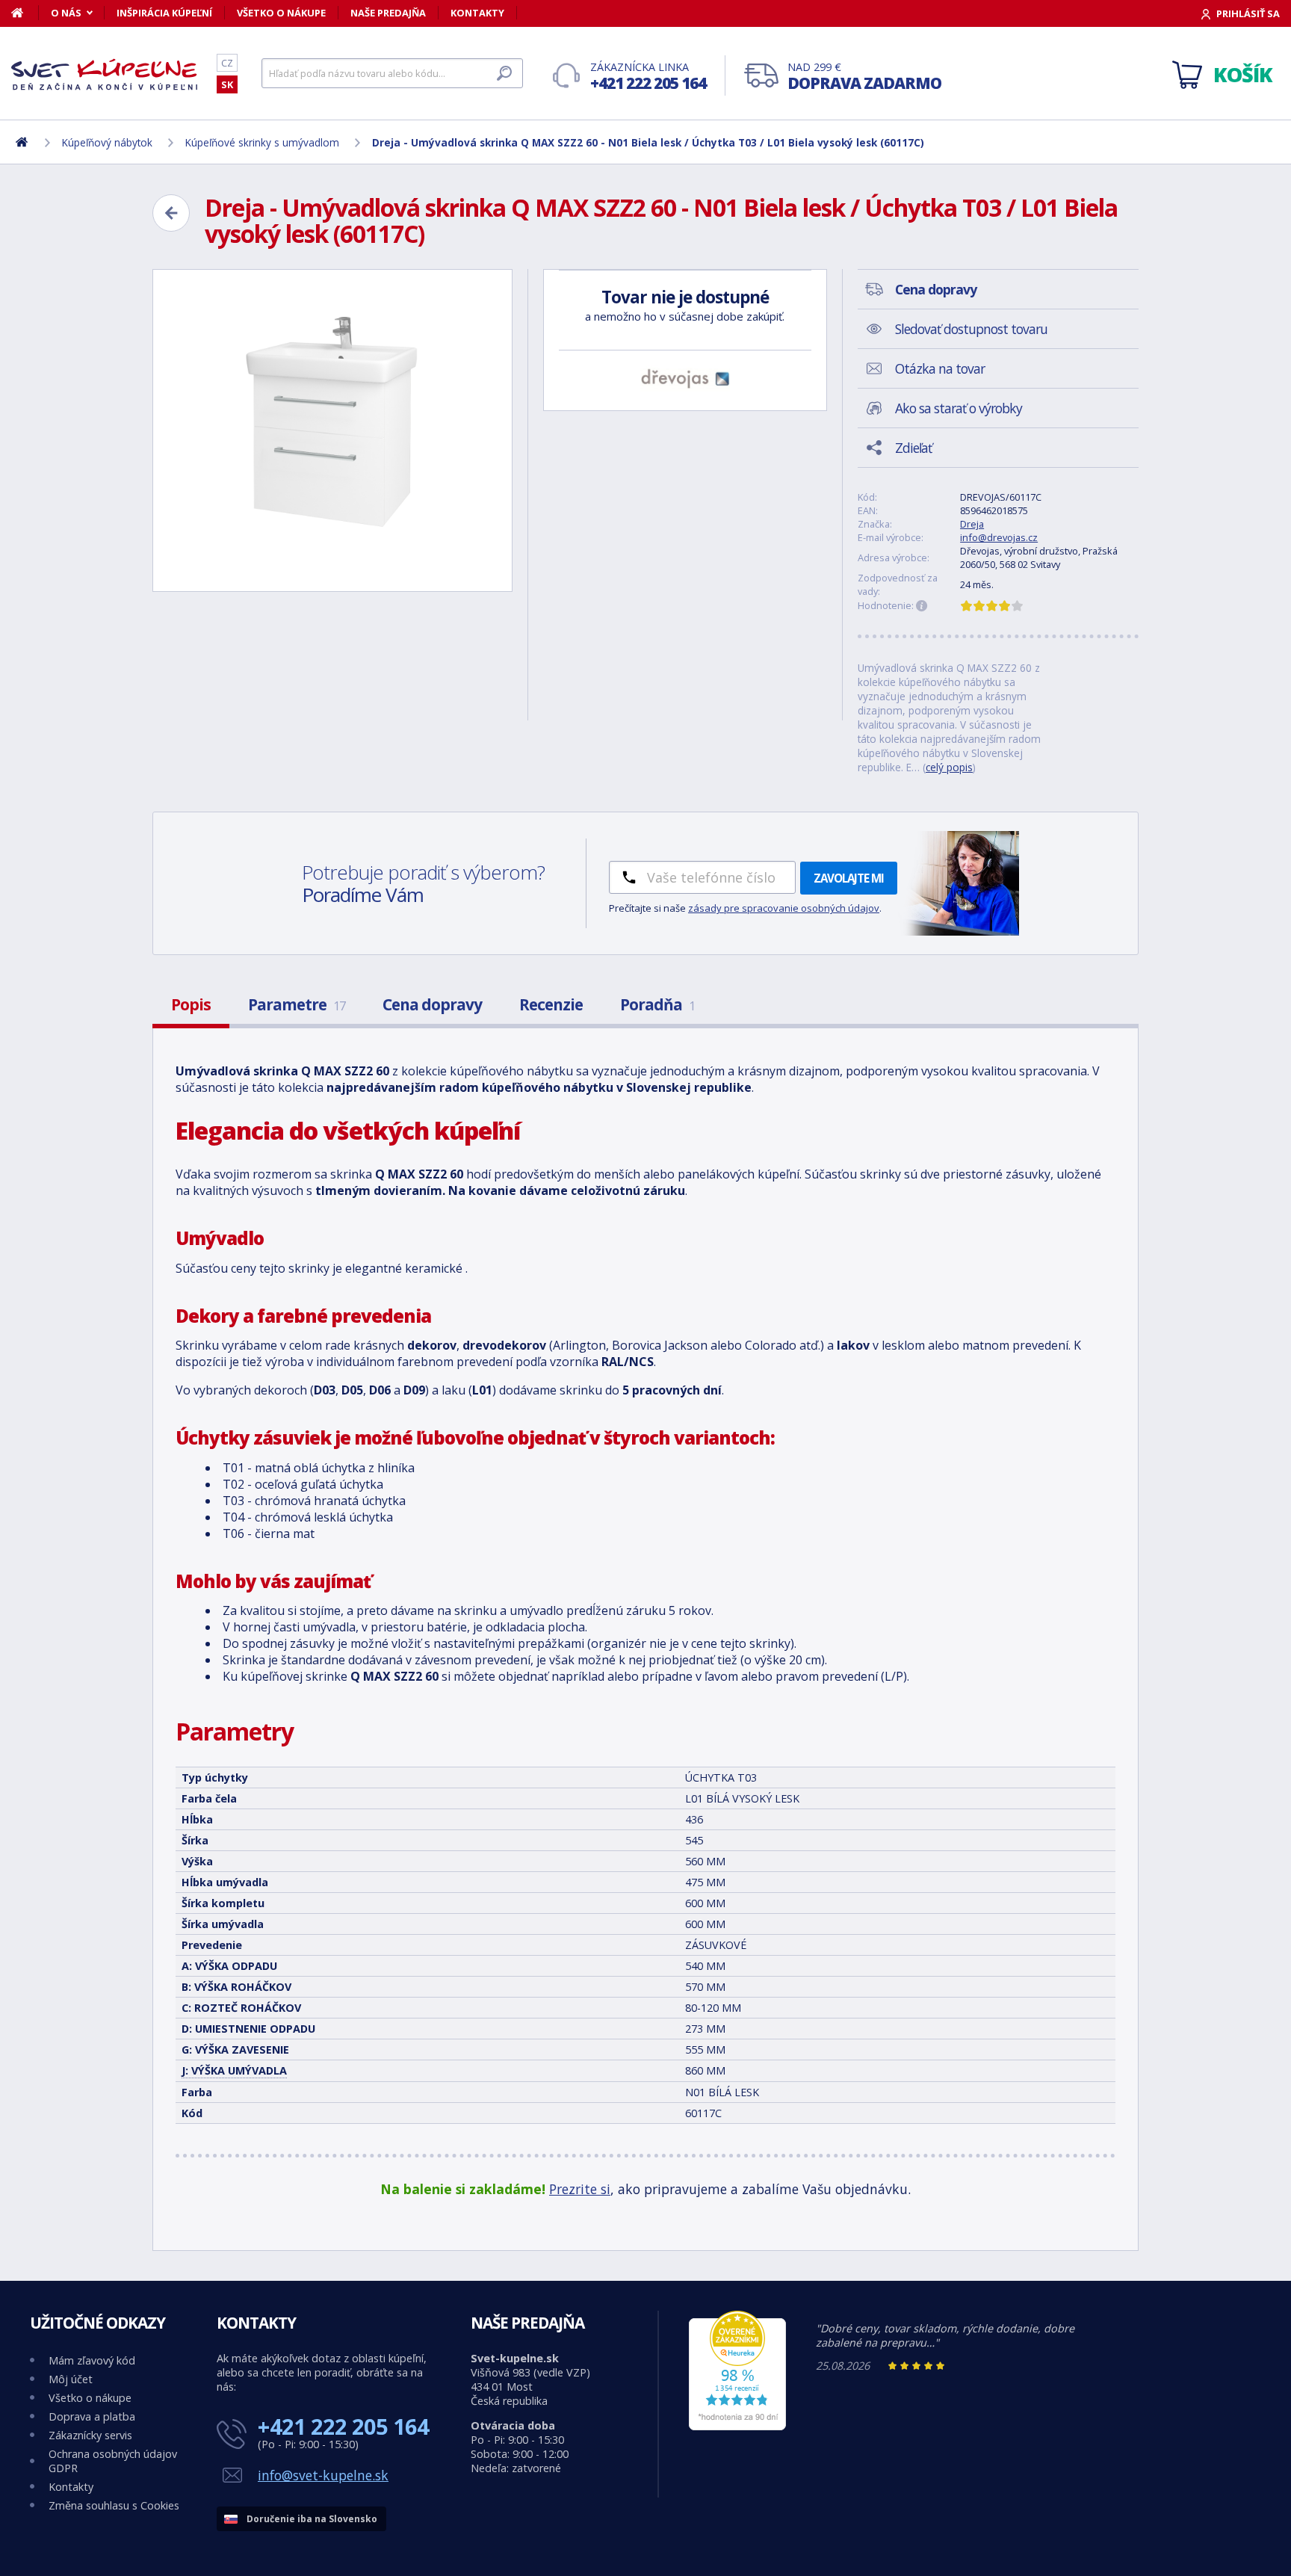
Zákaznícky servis (90, 2435)
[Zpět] (171, 213)
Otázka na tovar (940, 368)
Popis (191, 1004)
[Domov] (25, 13)
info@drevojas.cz (999, 537)
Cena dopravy (432, 1004)
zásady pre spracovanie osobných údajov (784, 908)
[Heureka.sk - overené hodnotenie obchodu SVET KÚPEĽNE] (737, 2426)
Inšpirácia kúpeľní (164, 13)
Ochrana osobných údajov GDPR (113, 2461)
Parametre (297, 1004)
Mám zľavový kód (92, 2360)
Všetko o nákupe (281, 13)
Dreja (972, 524)
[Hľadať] (504, 73)
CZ (227, 63)
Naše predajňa (388, 13)
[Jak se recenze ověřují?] (922, 606)
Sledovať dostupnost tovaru (971, 329)
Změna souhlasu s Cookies (114, 2505)
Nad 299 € (864, 77)
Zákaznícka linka (648, 77)
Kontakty (477, 13)
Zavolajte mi (849, 878)
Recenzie (551, 1004)
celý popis (949, 767)
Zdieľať (913, 448)
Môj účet (71, 2379)
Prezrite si (580, 2189)
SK (227, 84)
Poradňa (657, 1004)
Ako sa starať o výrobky (959, 408)
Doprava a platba (92, 2416)
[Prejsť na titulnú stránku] (105, 74)
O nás (66, 13)
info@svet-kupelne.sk (323, 2475)
